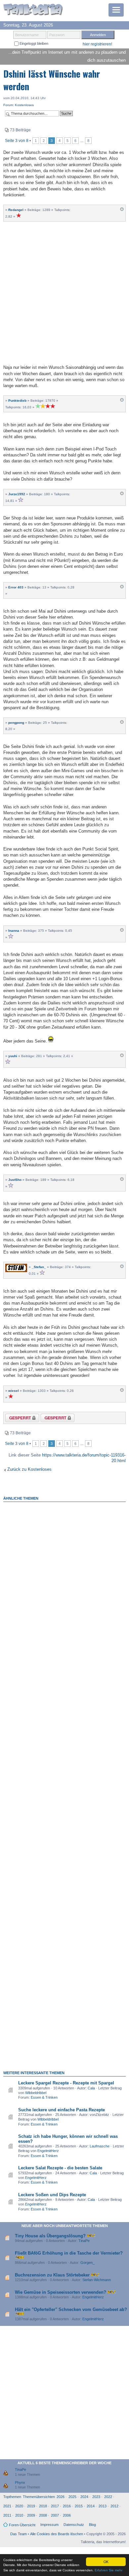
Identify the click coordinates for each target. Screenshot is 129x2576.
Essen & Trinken (44, 2097)
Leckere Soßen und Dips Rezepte (52, 2195)
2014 (91, 2506)
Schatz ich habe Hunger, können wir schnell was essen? (68, 2139)
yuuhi (13, 1056)
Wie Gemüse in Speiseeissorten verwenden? (61, 2292)
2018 (43, 2506)
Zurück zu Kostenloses (29, 1469)
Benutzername (27, 35)
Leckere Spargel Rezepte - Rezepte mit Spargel (66, 2083)
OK (106, 2562)
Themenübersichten (39, 2497)
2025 (72, 2497)
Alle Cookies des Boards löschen (57, 2534)
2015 (79, 2506)
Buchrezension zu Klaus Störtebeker (52, 2275)
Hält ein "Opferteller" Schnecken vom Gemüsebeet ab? (71, 2309)
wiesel (14, 1391)
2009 (31, 2515)
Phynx (20, 2482)
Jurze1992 (17, 494)
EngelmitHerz (48, 2151)
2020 (19, 2506)
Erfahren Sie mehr (108, 2570)
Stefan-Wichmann (97, 2280)
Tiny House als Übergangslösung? (50, 2236)
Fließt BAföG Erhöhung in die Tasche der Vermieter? (69, 2253)
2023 (96, 2497)
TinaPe (84, 2241)
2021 (7, 2506)
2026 (61, 2497)
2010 (19, 2515)
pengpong (16, 723)
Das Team (19, 2534)
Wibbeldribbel (36, 2093)
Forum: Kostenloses (19, 105)
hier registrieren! (97, 44)
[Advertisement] (64, 292)
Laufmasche (100, 2146)
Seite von (17, 141)
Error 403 (16, 587)
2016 (67, 2506)
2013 (103, 2506)
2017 (55, 2506)
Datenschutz (74, 2525)
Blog (92, 2525)
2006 (67, 2515)
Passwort (57, 35)
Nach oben (122, 211)
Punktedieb (17, 401)
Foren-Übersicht (22, 2525)
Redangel (16, 210)
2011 (7, 2515)
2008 (43, 2515)
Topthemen (12, 2497)
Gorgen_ (87, 2263)
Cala (91, 2088)
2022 (108, 2497)
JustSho (15, 1180)
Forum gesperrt (52, 1419)
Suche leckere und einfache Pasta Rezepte (62, 2110)
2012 (114, 2506)
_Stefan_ (39, 1267)
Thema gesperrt (17, 1419)
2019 (31, 2506)
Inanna (14, 931)
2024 (84, 2497)
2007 (55, 2515)
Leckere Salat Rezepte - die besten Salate (60, 2168)
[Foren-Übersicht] (33, 10)
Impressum (49, 2525)
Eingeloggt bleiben (33, 43)
